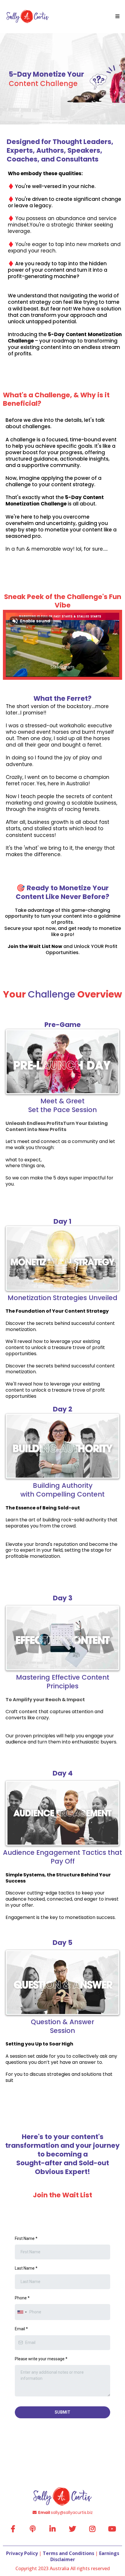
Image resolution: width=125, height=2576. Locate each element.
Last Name (26, 2268)
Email (21, 2329)
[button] (117, 17)
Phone (22, 2298)
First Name (26, 2238)
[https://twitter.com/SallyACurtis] (72, 2529)
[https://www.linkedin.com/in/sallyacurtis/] (52, 2529)
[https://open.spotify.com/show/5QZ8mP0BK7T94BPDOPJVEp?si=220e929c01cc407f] (33, 2529)
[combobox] (22, 2312)
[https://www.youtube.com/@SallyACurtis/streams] (112, 2529)
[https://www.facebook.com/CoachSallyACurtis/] (13, 2529)
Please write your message (41, 2359)
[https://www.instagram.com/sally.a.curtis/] (92, 2529)
